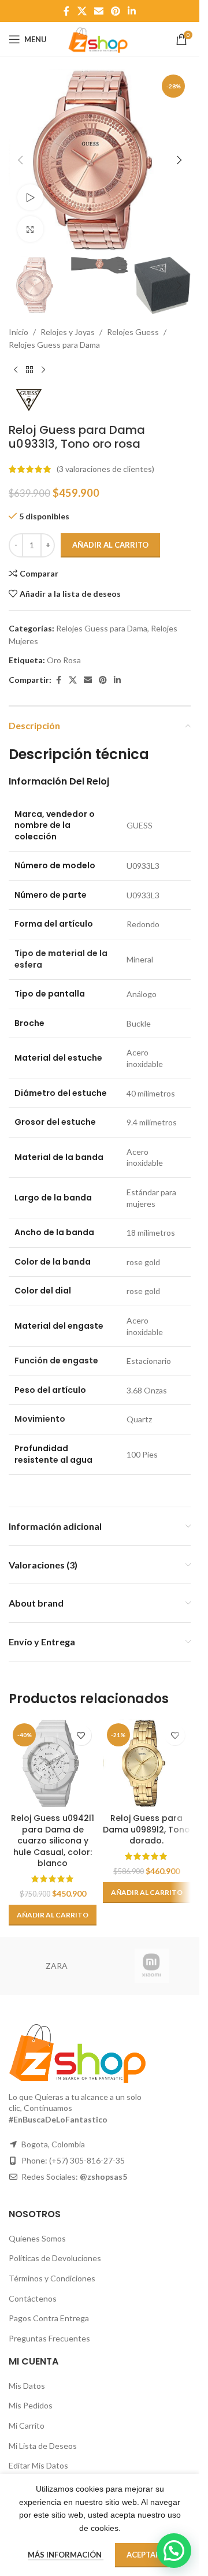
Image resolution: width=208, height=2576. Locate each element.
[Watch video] (30, 197)
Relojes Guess (133, 332)
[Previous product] (16, 370)
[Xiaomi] (152, 1966)
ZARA (57, 1966)
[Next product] (43, 370)
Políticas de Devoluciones (55, 2258)
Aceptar (144, 2555)
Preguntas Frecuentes (49, 2338)
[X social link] (82, 11)
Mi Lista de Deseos (43, 2446)
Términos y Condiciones (52, 2278)
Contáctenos (33, 2298)
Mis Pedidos (31, 2405)
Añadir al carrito (110, 545)
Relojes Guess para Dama (54, 345)
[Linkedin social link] (132, 11)
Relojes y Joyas (68, 332)
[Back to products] (29, 370)
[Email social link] (99, 11)
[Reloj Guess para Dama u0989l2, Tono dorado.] (147, 1763)
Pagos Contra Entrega (49, 2318)
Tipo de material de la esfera (61, 959)
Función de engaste (56, 1361)
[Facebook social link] (66, 11)
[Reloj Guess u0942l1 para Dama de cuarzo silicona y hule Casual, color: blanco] (53, 1763)
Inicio (18, 332)
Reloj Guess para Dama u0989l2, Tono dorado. (146, 1829)
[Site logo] (99, 38)
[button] (20, 160)
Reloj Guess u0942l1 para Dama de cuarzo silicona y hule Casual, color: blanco (53, 1841)
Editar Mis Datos (38, 2465)
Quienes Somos (37, 2238)
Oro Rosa (64, 660)
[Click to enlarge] (30, 229)
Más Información (66, 2555)
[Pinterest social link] (116, 11)
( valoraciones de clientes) (105, 469)
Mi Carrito (27, 2426)
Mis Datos (27, 2386)
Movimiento (40, 1419)
